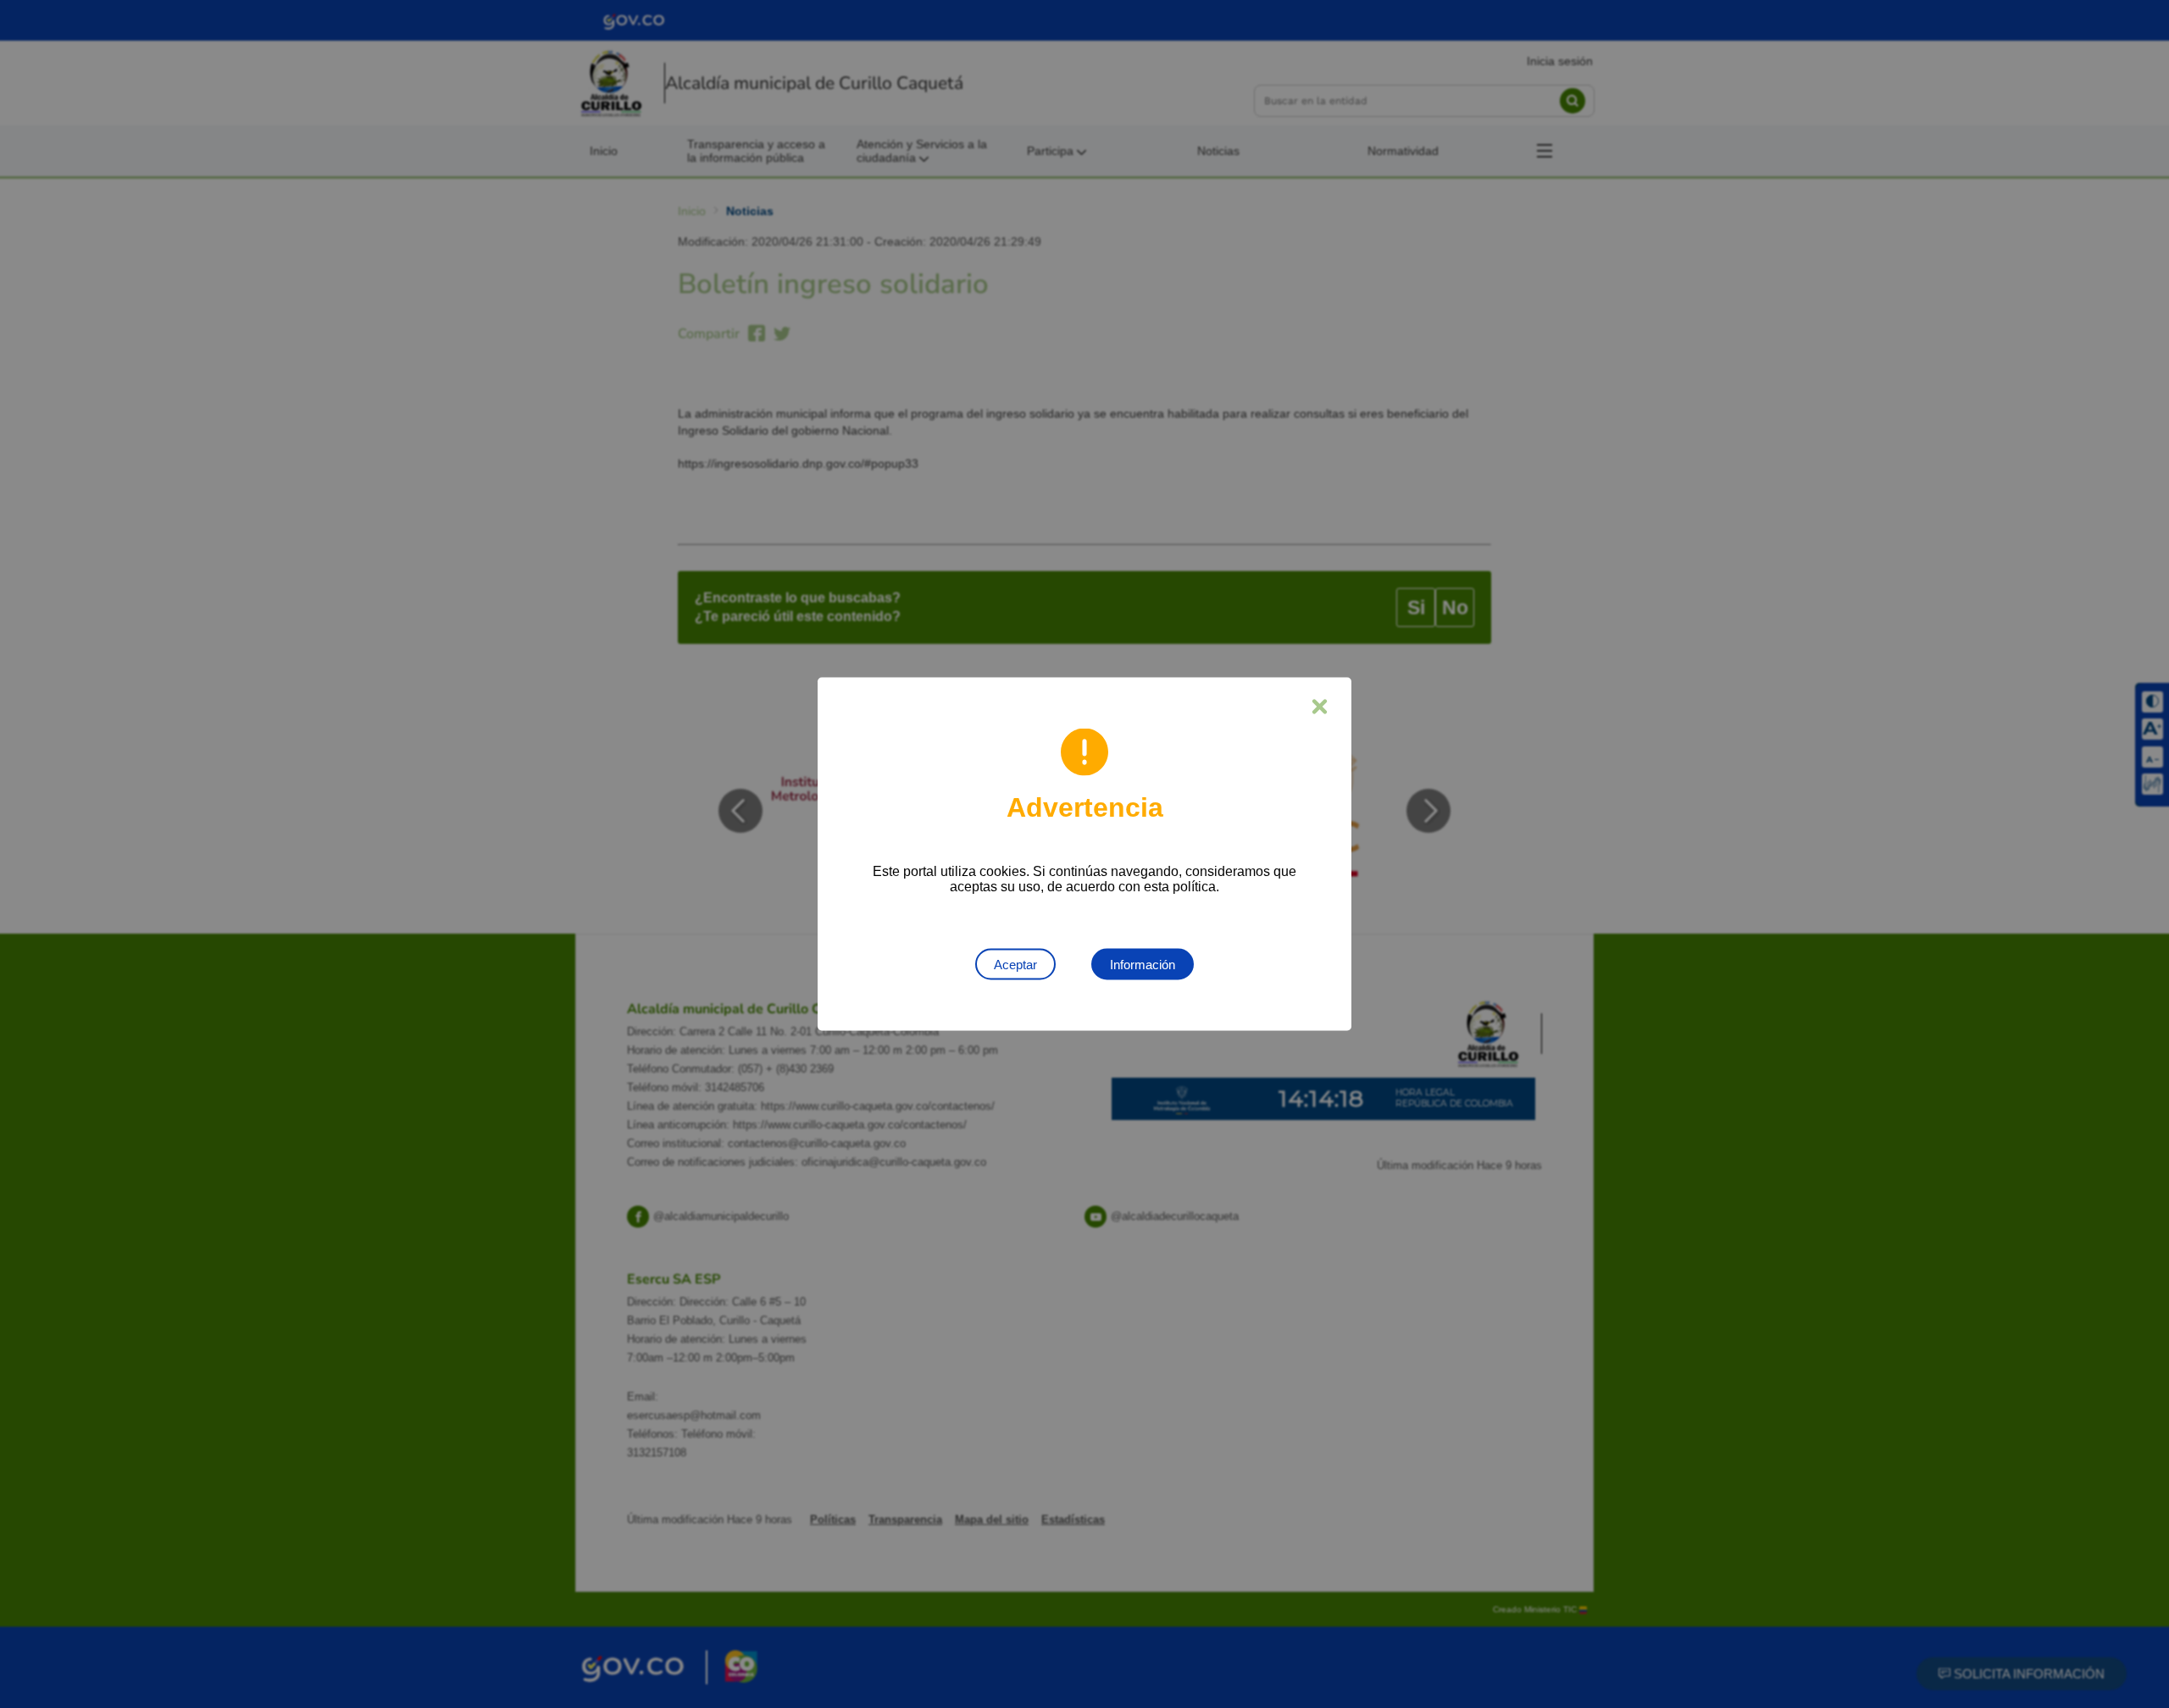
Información (1143, 965)
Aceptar (1015, 965)
